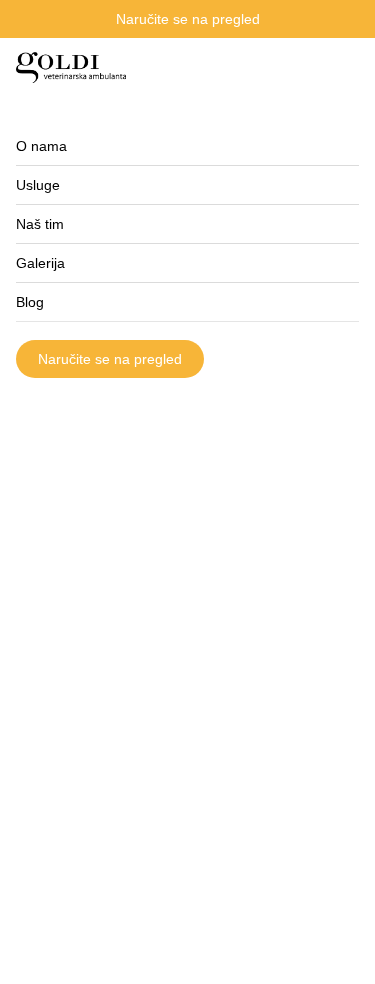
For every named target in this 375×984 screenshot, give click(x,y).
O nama (41, 146)
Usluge (38, 185)
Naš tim (40, 224)
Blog (30, 302)
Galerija (40, 263)
